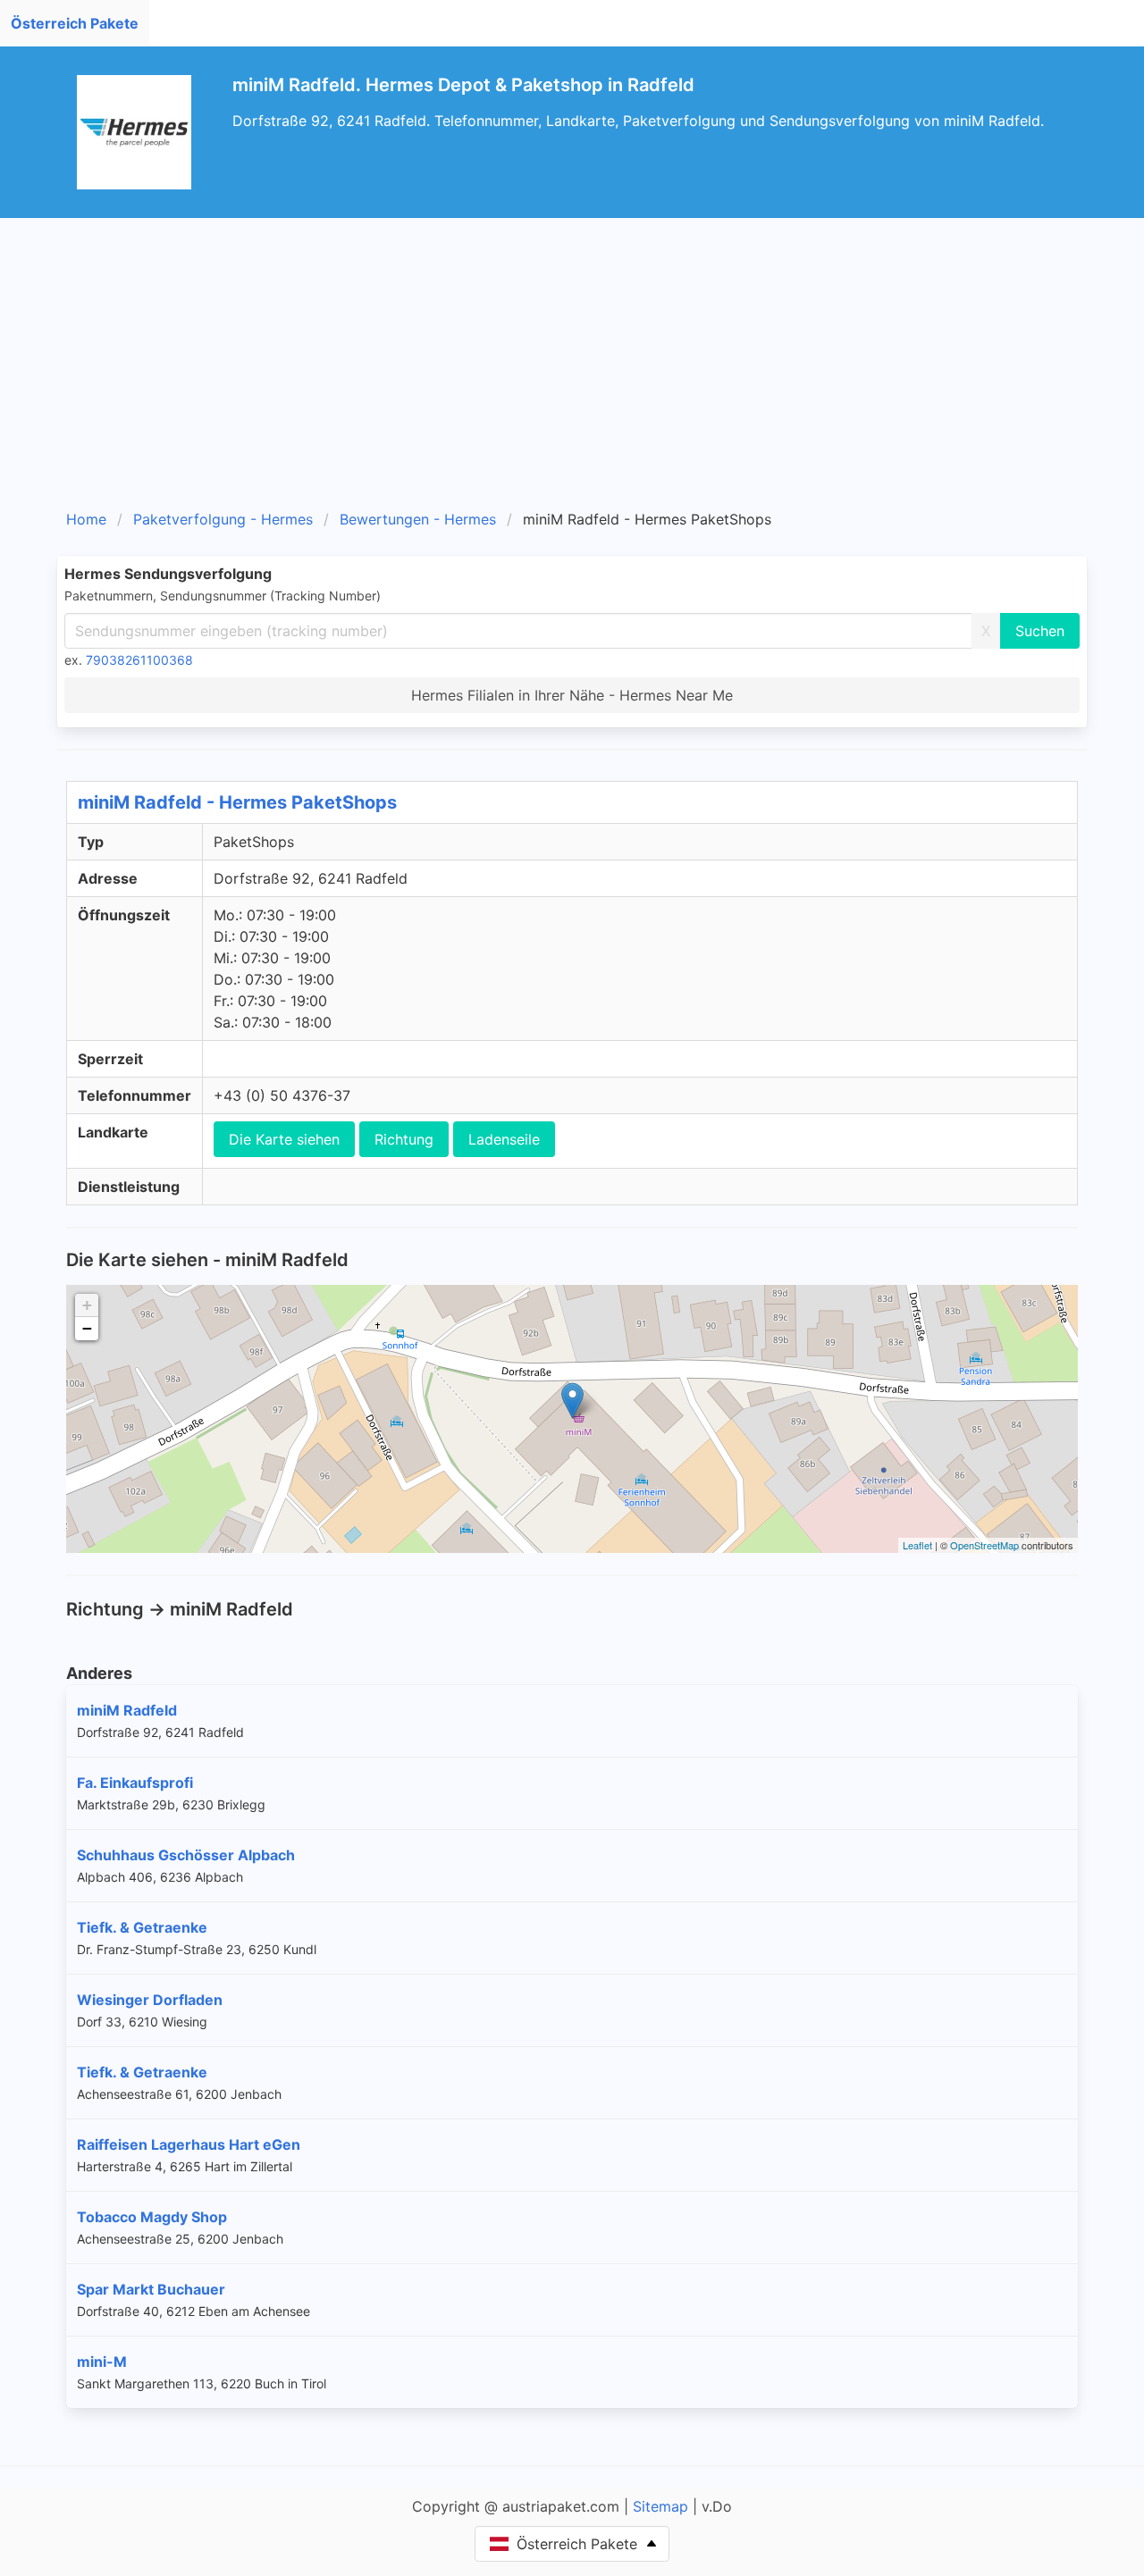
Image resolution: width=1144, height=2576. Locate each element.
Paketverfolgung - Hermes (223, 519)
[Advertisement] (593, 370)
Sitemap (660, 2506)
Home (86, 519)
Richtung (404, 1139)
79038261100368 (139, 660)
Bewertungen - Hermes (418, 519)
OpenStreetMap (984, 1545)
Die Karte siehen (284, 1139)
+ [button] (87, 1305)
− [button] (87, 1328)
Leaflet (917, 1545)
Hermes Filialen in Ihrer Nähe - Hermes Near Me (572, 695)
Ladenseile (504, 1139)
